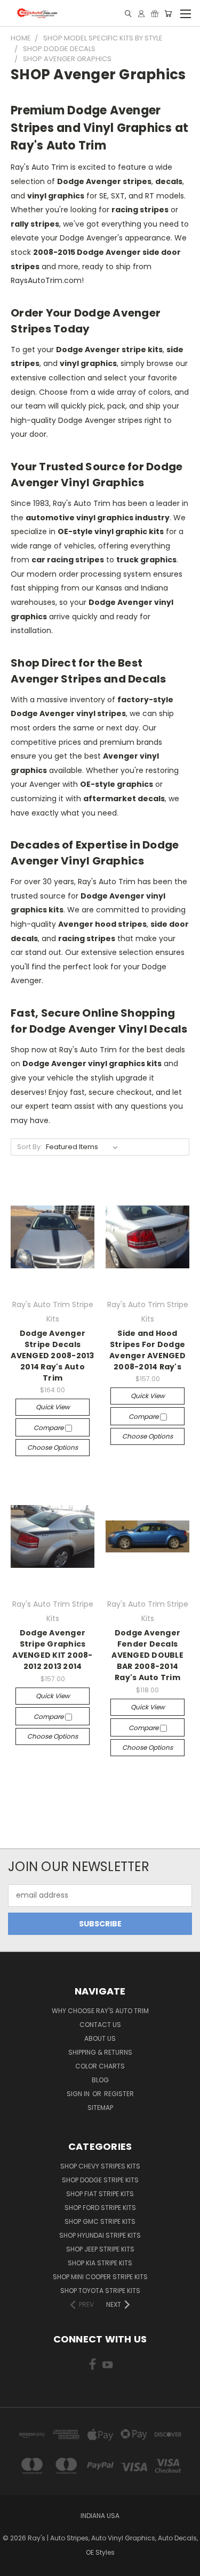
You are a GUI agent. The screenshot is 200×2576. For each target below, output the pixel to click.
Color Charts (100, 2066)
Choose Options (53, 1447)
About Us (100, 2038)
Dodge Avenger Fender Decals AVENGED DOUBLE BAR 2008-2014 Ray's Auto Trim (147, 1655)
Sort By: (30, 1147)
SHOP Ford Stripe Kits (100, 2208)
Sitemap (100, 2108)
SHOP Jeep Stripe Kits (100, 2249)
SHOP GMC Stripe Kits (100, 2221)
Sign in (79, 2094)
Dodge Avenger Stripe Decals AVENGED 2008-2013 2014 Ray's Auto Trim (52, 1356)
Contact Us (100, 2025)
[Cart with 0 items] (168, 14)
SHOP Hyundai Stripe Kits (100, 2235)
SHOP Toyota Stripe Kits (100, 2291)
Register (119, 2094)
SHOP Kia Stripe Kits (100, 2263)
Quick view (53, 1407)
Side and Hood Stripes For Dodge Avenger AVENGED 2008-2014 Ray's (147, 1350)
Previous (17, 2565)
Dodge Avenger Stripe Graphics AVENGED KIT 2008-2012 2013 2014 (52, 1650)
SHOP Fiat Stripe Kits (100, 2194)
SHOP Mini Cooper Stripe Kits (100, 2277)
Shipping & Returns (100, 2052)
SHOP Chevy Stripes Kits (100, 2166)
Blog (100, 2080)
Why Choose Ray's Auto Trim (100, 2011)
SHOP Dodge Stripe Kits (100, 2180)
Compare (49, 1428)
